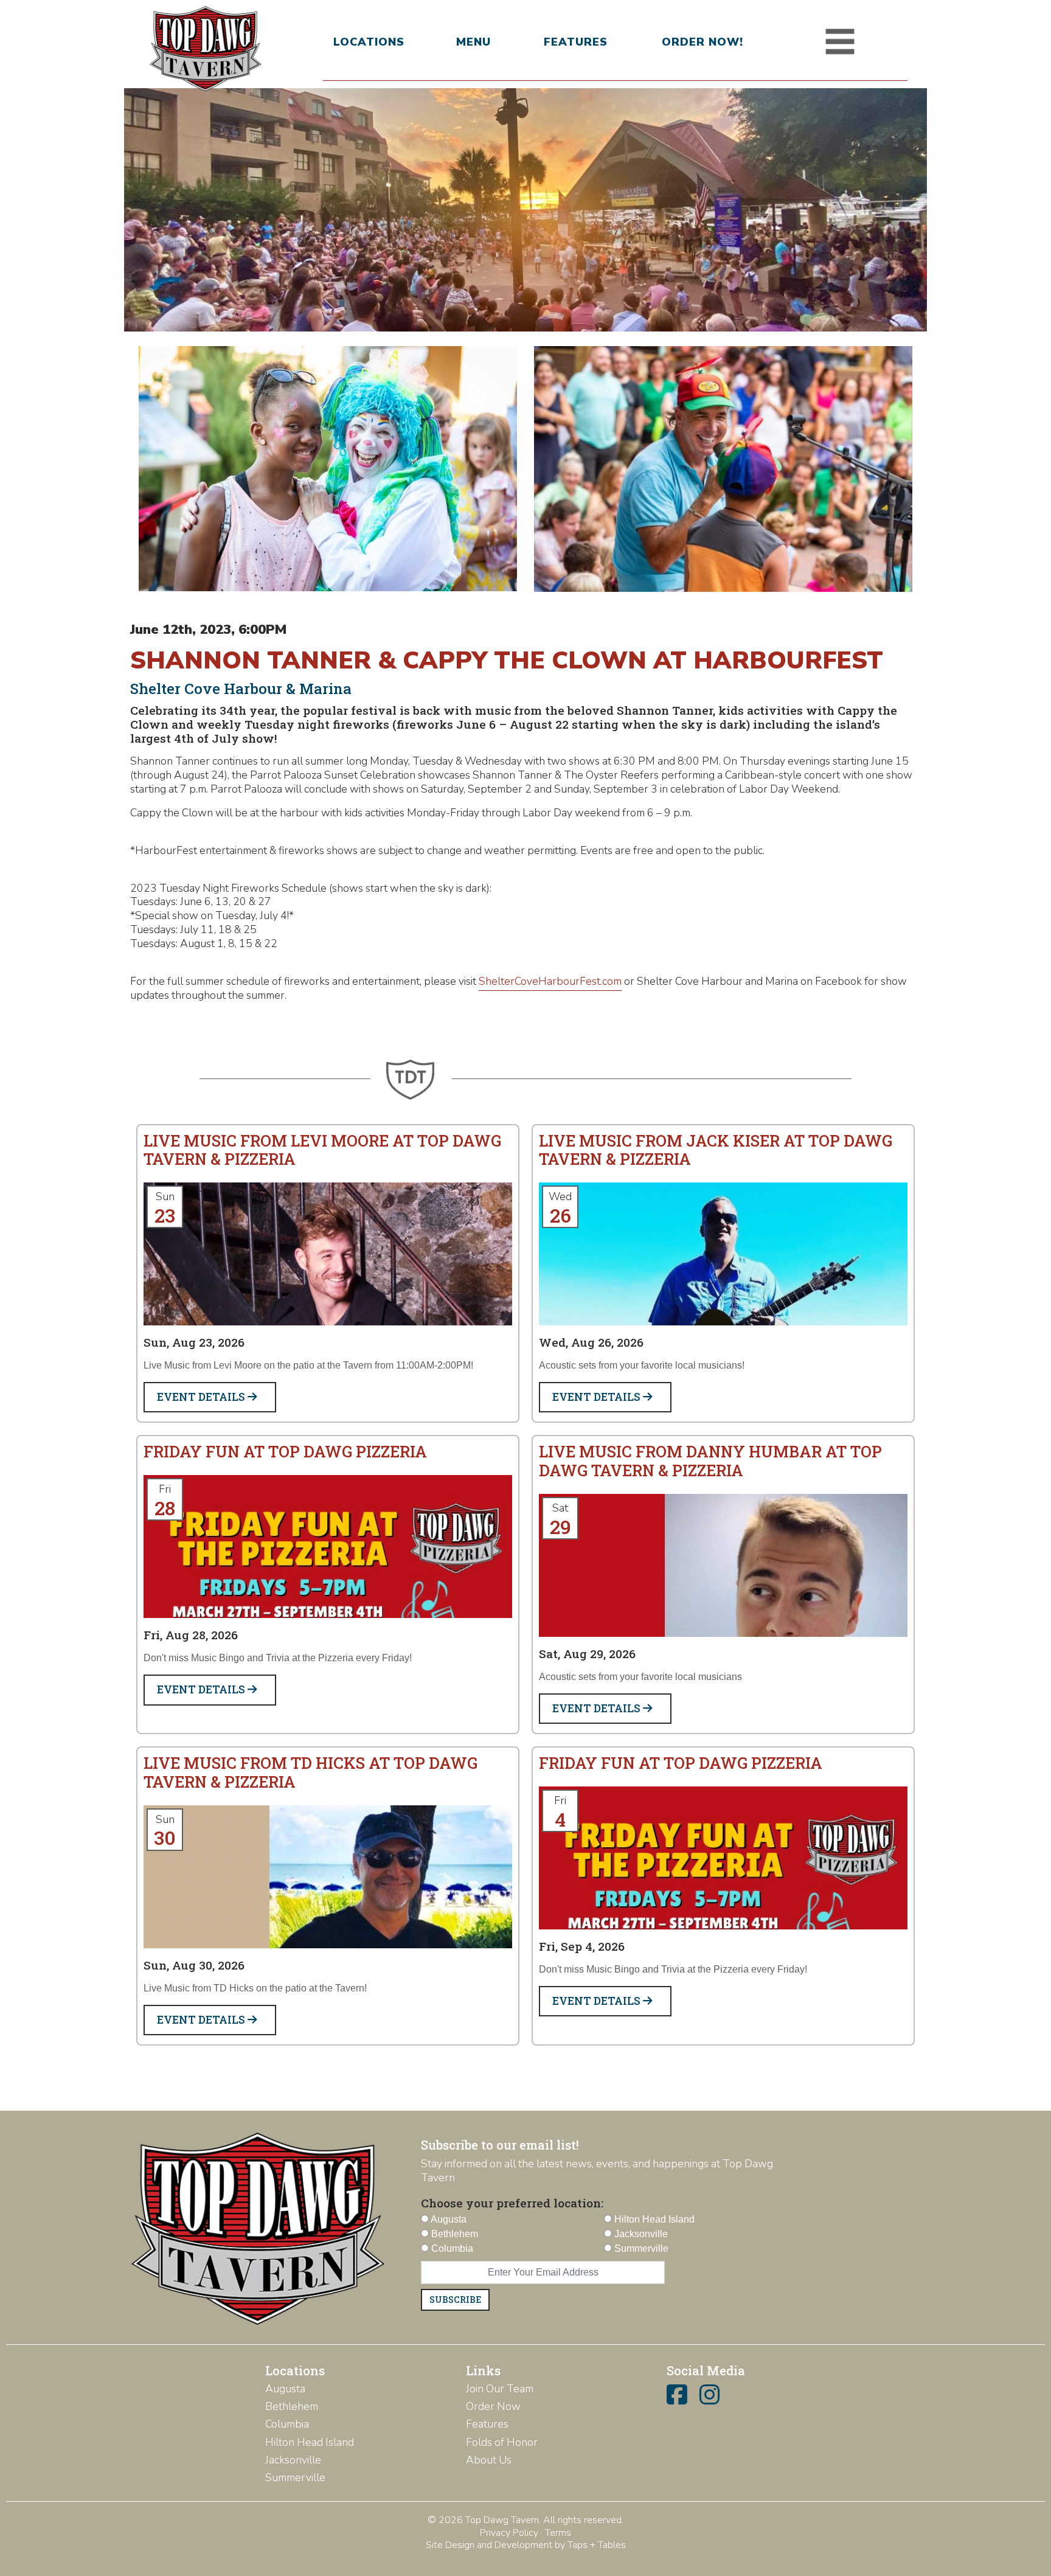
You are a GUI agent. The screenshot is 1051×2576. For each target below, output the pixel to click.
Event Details (202, 1397)
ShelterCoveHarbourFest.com (550, 981)
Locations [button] (369, 42)
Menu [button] (473, 42)
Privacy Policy (509, 2533)
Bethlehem (292, 2406)
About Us (489, 2460)
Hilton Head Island (310, 2442)
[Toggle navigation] (840, 42)
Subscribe (455, 2300)
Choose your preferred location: (512, 2203)
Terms (558, 2533)
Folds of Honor (502, 2442)
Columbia (287, 2424)
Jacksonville (293, 2460)
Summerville (295, 2477)
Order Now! (702, 42)
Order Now (493, 2406)
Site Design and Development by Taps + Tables (526, 2545)
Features (576, 42)
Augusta (285, 2389)
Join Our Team (500, 2389)
